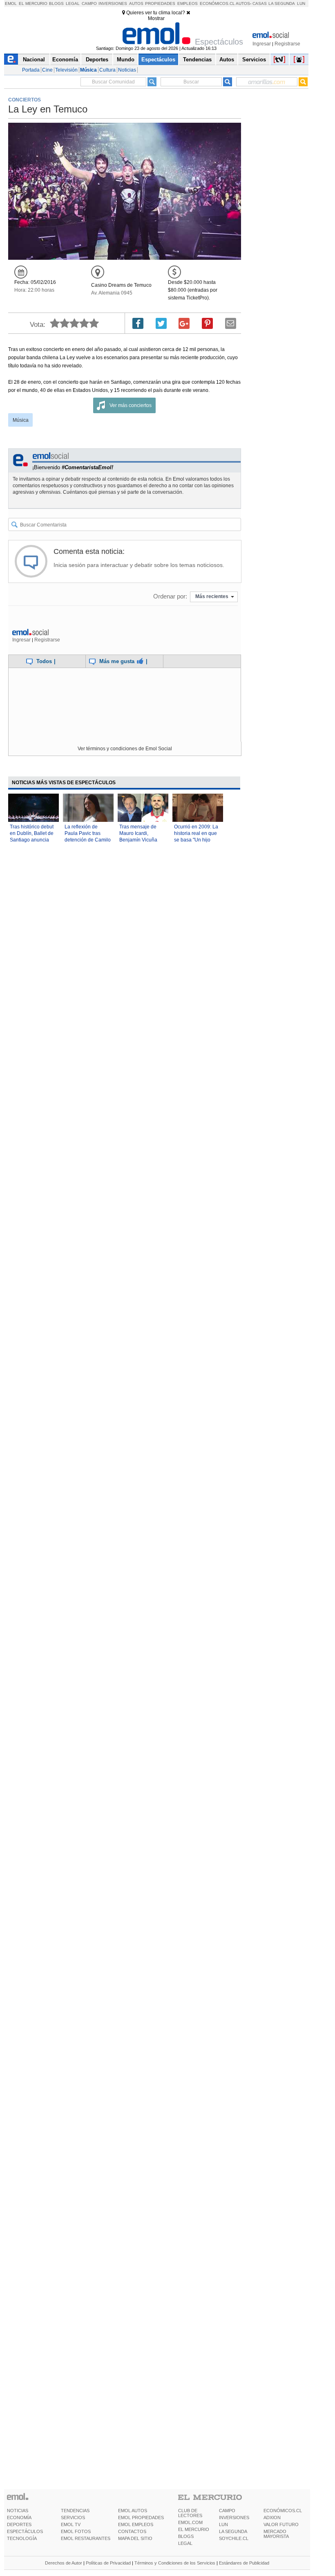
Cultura (107, 70)
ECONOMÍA (19, 2518)
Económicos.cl (217, 3)
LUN (223, 2524)
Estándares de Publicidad (244, 2563)
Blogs (56, 3)
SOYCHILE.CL (234, 2538)
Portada (31, 70)
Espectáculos (158, 60)
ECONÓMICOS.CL (283, 2511)
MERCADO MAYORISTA (276, 2534)
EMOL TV (71, 2524)
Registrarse (287, 44)
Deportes (97, 60)
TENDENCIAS (75, 2511)
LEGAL (185, 2543)
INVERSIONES (234, 2518)
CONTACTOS (132, 2531)
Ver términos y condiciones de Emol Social (125, 749)
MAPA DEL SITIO (135, 2538)
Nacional (34, 60)
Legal (73, 3)
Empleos (188, 3)
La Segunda (282, 3)
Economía (65, 60)
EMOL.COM (190, 2522)
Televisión (66, 70)
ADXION (272, 2518)
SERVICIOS (73, 2518)
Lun (301, 3)
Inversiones (113, 3)
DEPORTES (19, 2524)
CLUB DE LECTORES (190, 2513)
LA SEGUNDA (233, 2531)
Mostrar (156, 18)
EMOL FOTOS (76, 2531)
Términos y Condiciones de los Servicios (175, 2563)
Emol (11, 3)
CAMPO (227, 2511)
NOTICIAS (18, 2511)
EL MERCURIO (194, 2529)
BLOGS (186, 2536)
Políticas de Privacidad (108, 2563)
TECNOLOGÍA (22, 2538)
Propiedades (160, 3)
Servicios (254, 60)
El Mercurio (33, 3)
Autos (136, 3)
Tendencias (197, 60)
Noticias (127, 70)
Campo (89, 3)
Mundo (126, 60)
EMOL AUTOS (133, 2511)
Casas (260, 3)
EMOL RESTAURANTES (86, 2538)
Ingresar (262, 44)
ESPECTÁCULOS (25, 2531)
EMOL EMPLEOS (136, 2524)
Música (88, 70)
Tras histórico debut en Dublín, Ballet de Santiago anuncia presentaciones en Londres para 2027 (32, 840)
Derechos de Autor (64, 2563)
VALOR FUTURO (281, 2524)
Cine (47, 70)
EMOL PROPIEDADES (141, 2518)
